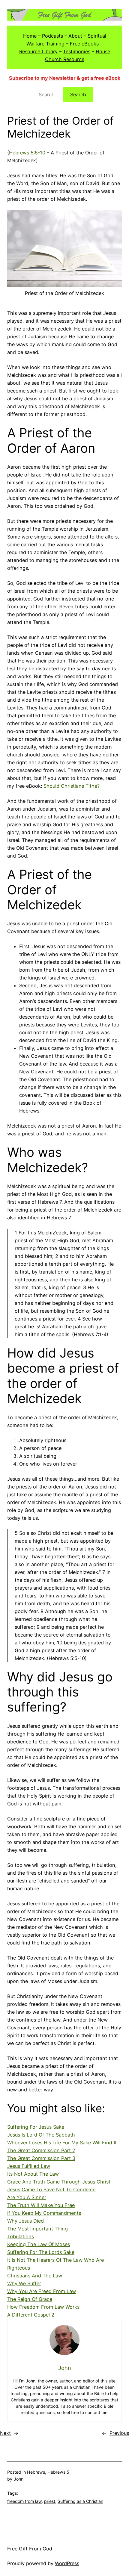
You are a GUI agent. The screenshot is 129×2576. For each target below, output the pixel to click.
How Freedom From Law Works (43, 2307)
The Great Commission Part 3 (41, 2158)
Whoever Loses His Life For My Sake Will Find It (62, 2143)
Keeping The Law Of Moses (39, 2244)
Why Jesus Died (25, 2221)
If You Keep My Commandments (44, 2213)
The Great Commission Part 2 (41, 2150)
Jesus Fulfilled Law (29, 2166)
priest (50, 2501)
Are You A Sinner (27, 2197)
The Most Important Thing (37, 2229)
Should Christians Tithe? (72, 786)
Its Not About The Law (33, 2174)
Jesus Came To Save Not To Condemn (51, 2190)
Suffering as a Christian (80, 2501)
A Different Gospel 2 (31, 2315)
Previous (119, 2433)
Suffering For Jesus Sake (36, 2127)
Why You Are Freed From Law (42, 2291)
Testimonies (77, 51)
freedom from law (24, 2501)
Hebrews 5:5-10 (27, 153)
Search (78, 95)
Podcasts (52, 36)
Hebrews (36, 2472)
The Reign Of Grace (30, 2299)
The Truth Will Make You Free (41, 2205)
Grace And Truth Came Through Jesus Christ (59, 2182)
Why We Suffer (24, 2283)
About (75, 36)
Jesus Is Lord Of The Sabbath (41, 2135)
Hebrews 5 (58, 2472)
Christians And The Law (35, 2276)
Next (5, 2433)
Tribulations (21, 2236)
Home (30, 36)
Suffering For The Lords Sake (41, 2252)
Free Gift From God (30, 2549)
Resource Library (38, 51)
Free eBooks (84, 44)
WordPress (67, 2563)
